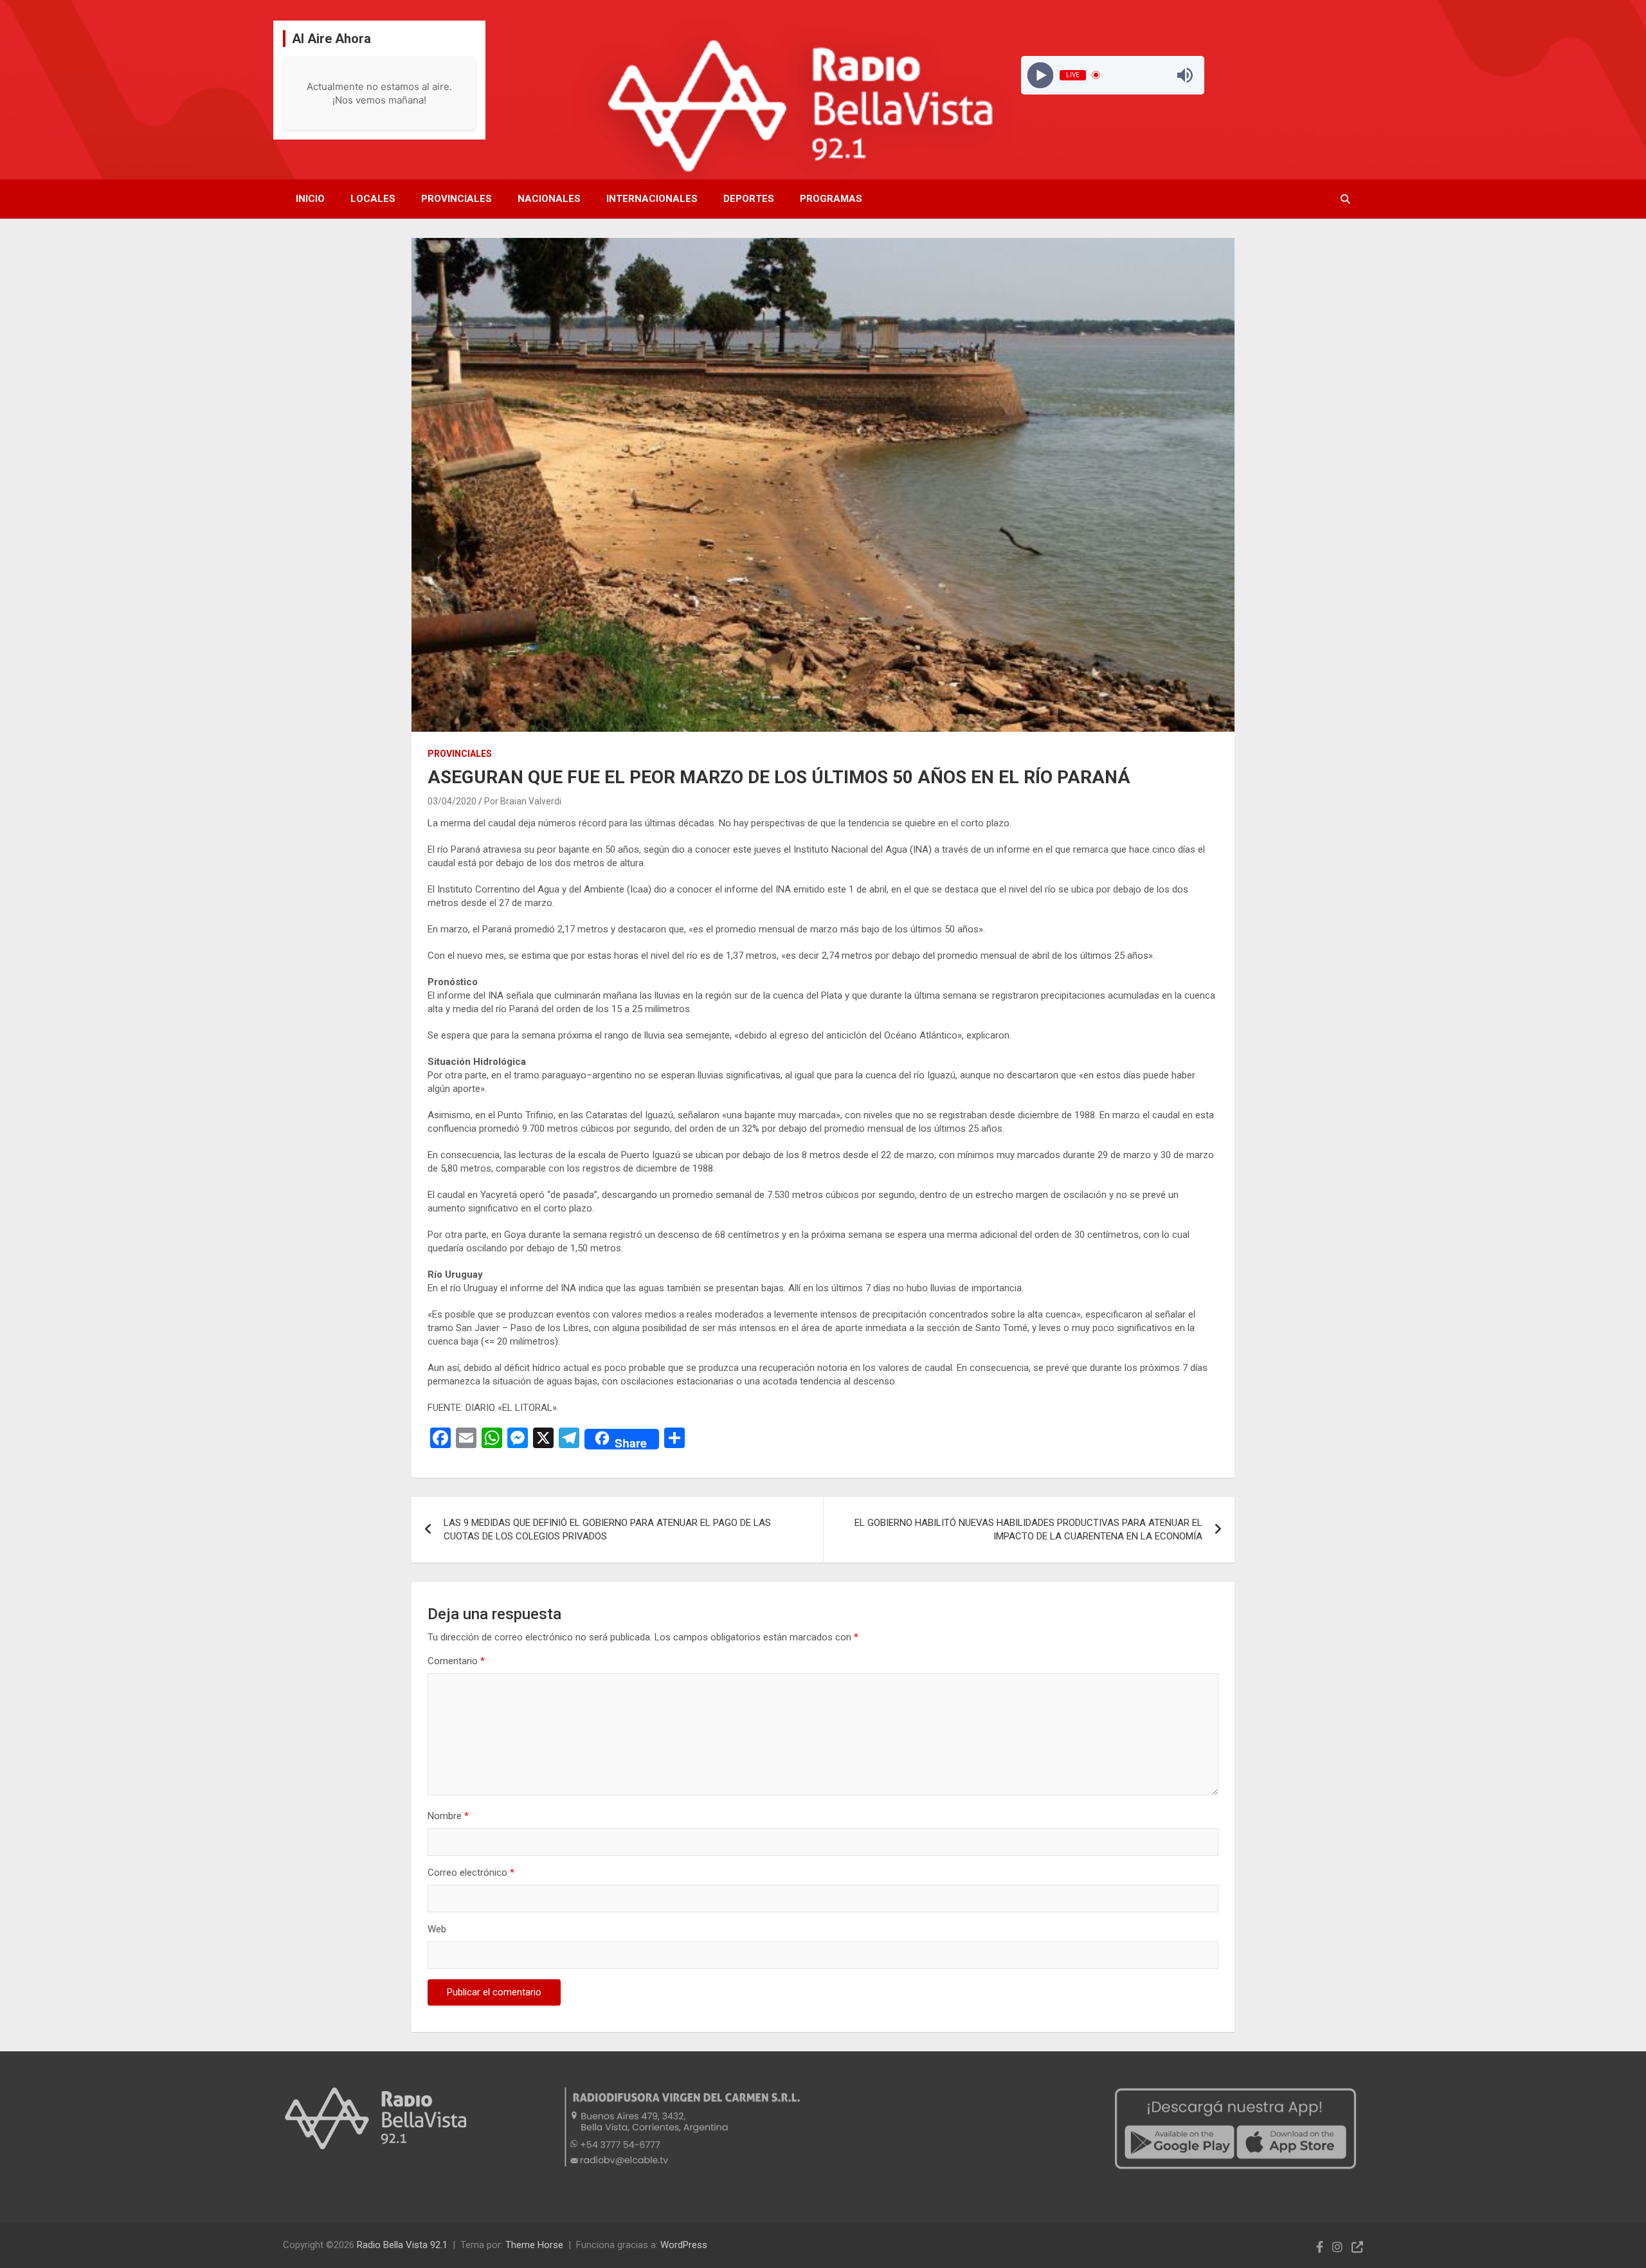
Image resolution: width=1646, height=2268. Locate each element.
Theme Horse (534, 2245)
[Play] (1040, 75)
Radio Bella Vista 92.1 (402, 2245)
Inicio (310, 199)
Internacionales (652, 199)
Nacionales (549, 199)
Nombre (448, 1816)
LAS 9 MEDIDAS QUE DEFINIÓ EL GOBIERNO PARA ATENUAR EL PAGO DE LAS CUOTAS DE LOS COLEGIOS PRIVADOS (607, 1529)
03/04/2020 (452, 801)
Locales (373, 199)
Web (437, 1929)
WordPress (684, 2245)
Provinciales (457, 199)
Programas (831, 199)
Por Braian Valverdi (523, 801)
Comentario (456, 1661)
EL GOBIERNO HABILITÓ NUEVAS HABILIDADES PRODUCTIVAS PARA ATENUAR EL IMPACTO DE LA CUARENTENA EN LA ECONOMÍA (1028, 1529)
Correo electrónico (471, 1873)
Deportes (749, 199)
